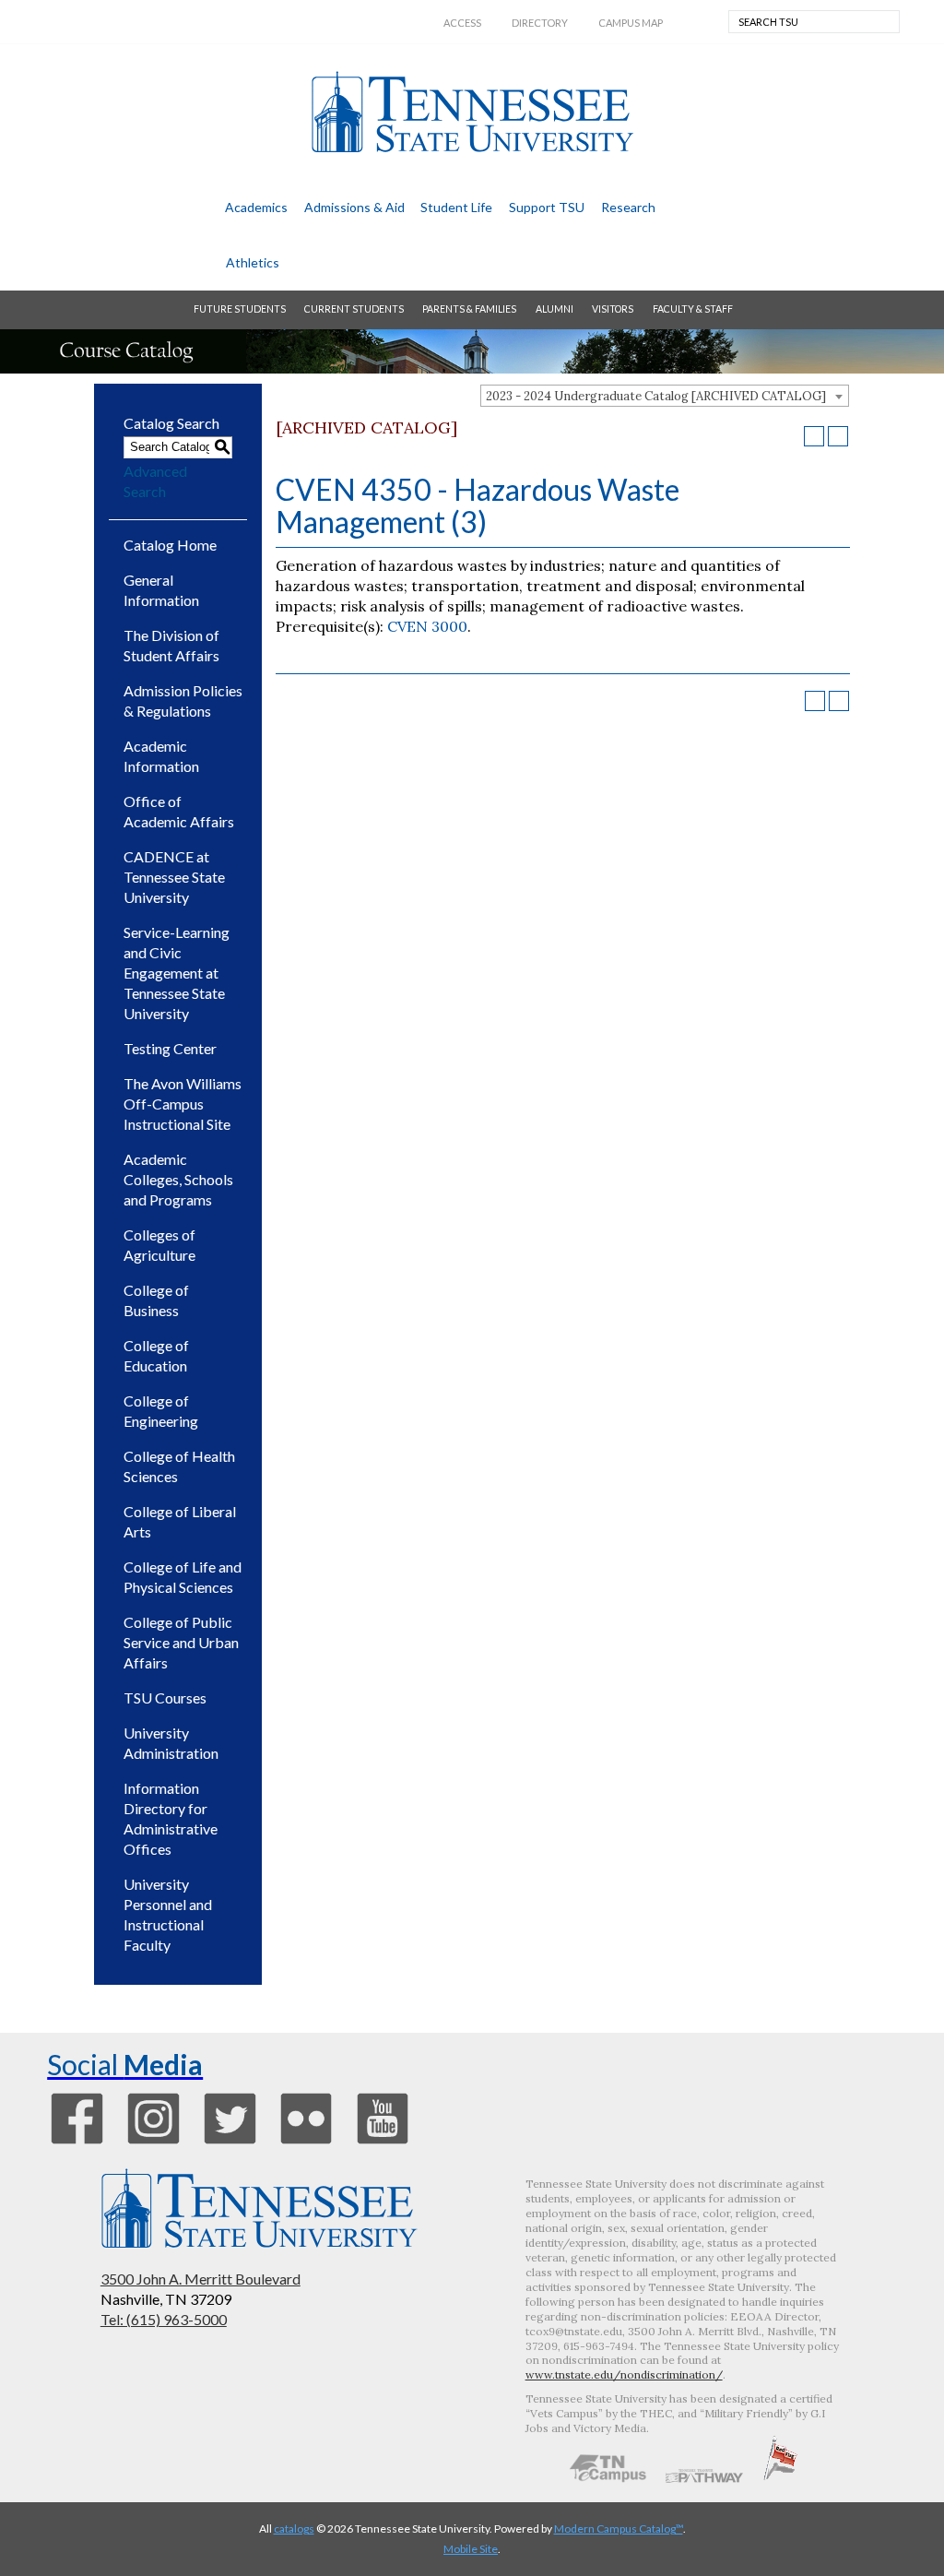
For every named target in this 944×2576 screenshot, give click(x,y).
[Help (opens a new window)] (838, 436)
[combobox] (665, 396)
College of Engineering (161, 1411)
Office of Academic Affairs (179, 811)
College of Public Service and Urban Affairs (181, 1642)
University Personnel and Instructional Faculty (168, 1914)
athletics (253, 262)
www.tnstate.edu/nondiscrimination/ (624, 2374)
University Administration (171, 1743)
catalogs (294, 2529)
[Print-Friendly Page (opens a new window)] (814, 436)
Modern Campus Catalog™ (619, 2529)
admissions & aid (354, 207)
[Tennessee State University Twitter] (230, 2143)
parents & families (469, 309)
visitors (613, 309)
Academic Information (161, 756)
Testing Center (170, 1048)
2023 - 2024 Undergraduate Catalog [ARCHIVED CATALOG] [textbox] (656, 396)
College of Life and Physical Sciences (183, 1577)
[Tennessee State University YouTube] (383, 2143)
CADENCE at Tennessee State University (174, 877)
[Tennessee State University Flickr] (307, 2143)
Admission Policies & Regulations (183, 700)
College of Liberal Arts (180, 1521)
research (628, 207)
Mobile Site (471, 2549)
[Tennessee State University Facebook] (77, 2143)
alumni (555, 309)
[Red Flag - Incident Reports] (780, 2477)
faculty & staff (693, 309)
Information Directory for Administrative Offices (171, 1818)
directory (540, 23)
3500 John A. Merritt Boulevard (201, 2279)
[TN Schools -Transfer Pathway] (704, 2477)
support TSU (547, 207)
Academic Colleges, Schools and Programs (178, 1179)
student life (456, 207)
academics (256, 207)
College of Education (156, 1355)
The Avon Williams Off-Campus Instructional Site (183, 1104)
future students (240, 309)
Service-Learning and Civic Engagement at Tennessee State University (177, 973)
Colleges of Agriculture (159, 1245)
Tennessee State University (472, 112)
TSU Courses (165, 1698)
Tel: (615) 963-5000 (164, 2319)
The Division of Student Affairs (171, 645)
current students (354, 309)
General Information (161, 590)
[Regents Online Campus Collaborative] (608, 2477)
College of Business (156, 1300)
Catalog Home (170, 545)
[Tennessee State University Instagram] (153, 2143)
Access (462, 23)
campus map (631, 23)
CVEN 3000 (427, 626)
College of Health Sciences (179, 1466)
